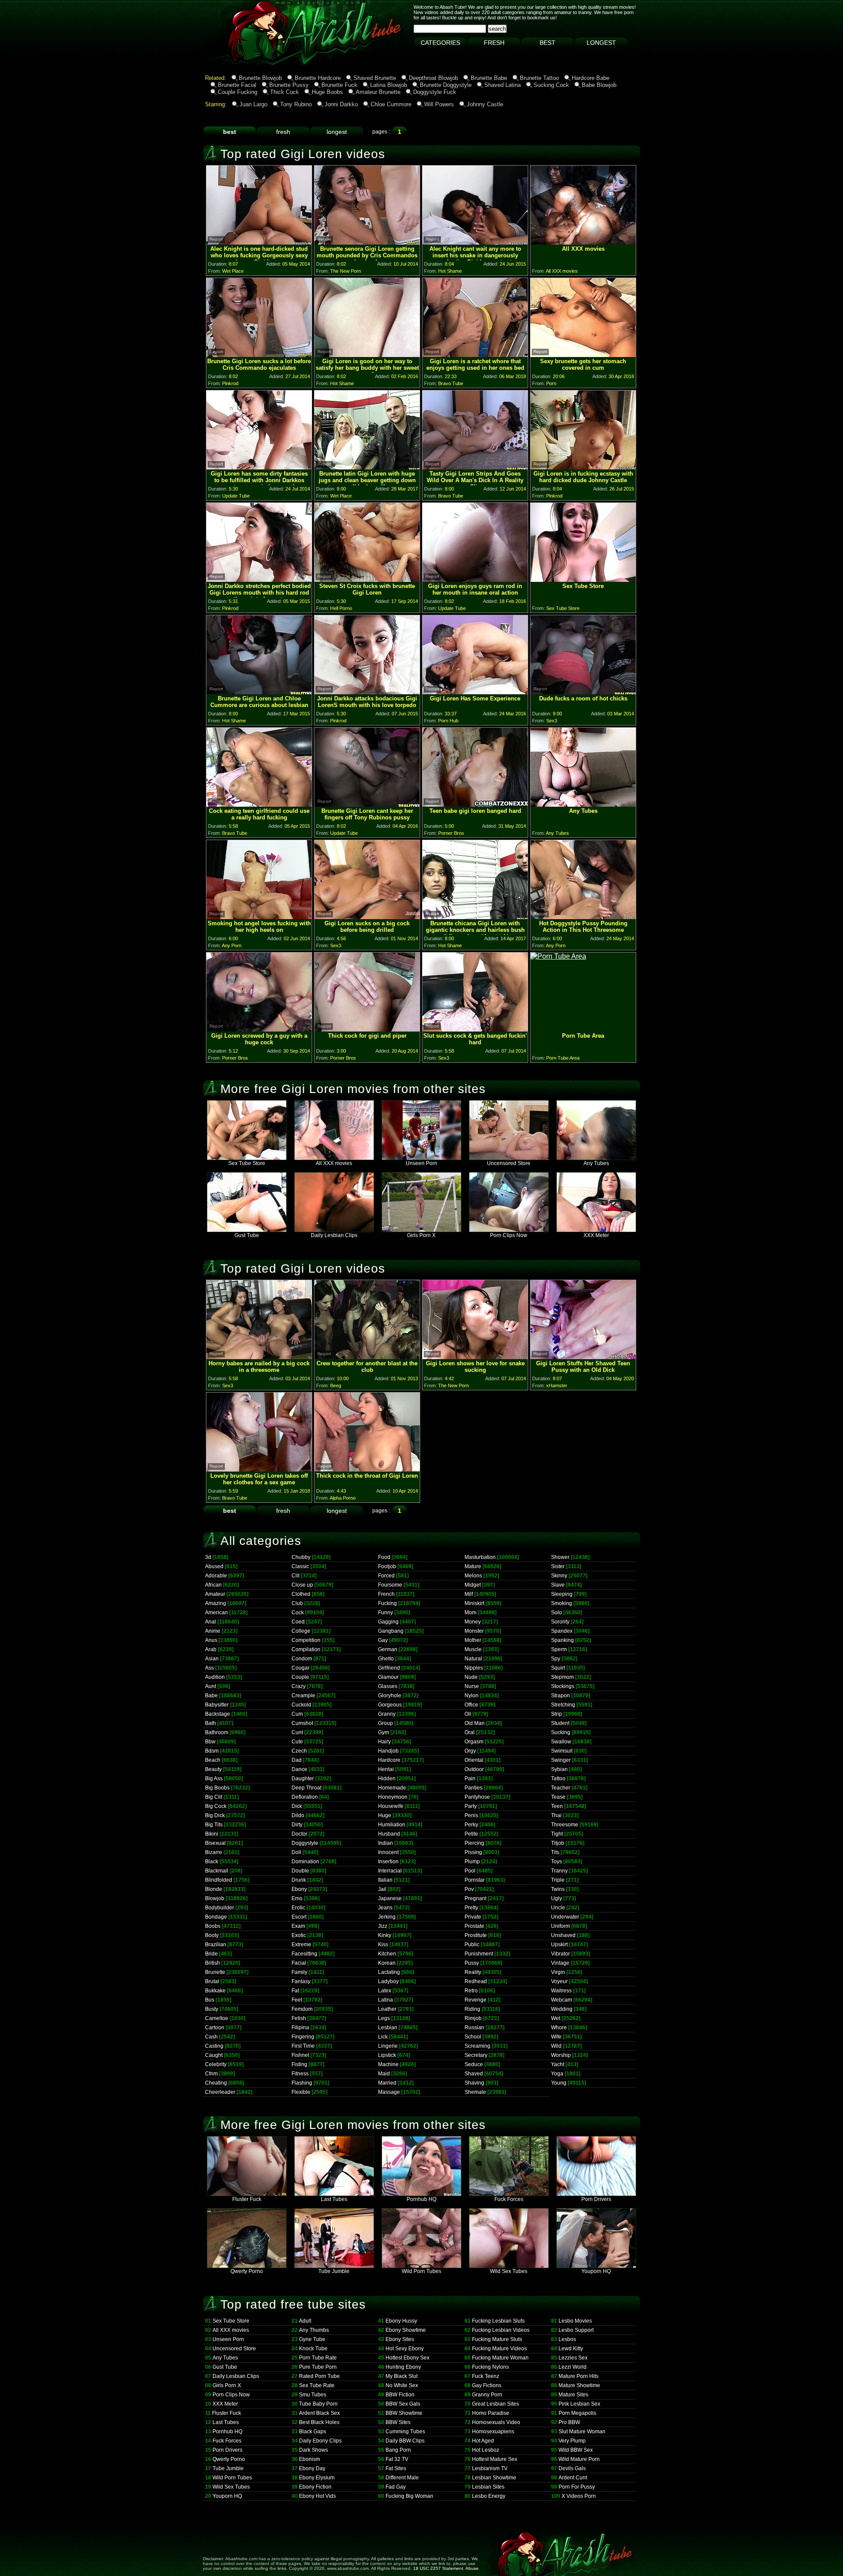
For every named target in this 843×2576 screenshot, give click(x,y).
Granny (387, 1714)
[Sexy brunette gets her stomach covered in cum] (583, 355)
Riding (472, 2009)
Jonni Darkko (341, 104)
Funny (385, 1613)
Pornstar (475, 1880)
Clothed (301, 1594)
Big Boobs (217, 1788)
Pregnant (476, 1898)
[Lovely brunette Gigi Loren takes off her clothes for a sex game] (259, 1469)
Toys (557, 1862)
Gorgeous (390, 1705)
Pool (470, 1871)
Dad (297, 1760)
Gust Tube (247, 1235)
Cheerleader (220, 2092)
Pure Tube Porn (318, 2367)
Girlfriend (389, 1668)
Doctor (299, 1834)
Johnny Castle (485, 104)
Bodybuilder (220, 1908)
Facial (299, 1963)
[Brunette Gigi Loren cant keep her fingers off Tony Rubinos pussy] (367, 804)
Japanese (390, 1898)
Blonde (214, 1889)
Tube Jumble (334, 2271)
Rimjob (473, 2018)
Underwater (565, 1917)
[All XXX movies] (583, 242)
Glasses (388, 1686)
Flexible (301, 2092)
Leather (387, 2009)
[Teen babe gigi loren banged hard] (475, 804)
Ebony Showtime (406, 2330)
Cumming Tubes (405, 2432)
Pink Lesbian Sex (579, 2404)
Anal (211, 1622)
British (213, 1963)
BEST (548, 43)
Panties (474, 1788)
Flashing (302, 2083)
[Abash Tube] (234, 63)
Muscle (473, 1649)
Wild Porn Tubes (421, 2271)
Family (299, 1972)
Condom (302, 1659)
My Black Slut (402, 2376)
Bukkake (215, 1991)
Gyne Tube (312, 2339)
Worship (561, 2055)
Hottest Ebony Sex (407, 2358)
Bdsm (212, 1751)
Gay (383, 1640)
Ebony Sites (400, 2339)
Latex (385, 1991)
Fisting (299, 2064)
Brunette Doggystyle (446, 85)
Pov (469, 1889)
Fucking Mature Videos (499, 2349)
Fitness (300, 2074)
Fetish (299, 2018)
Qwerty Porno (247, 2271)
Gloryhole (390, 1696)
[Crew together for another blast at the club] (367, 1357)
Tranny (559, 1871)
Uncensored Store (509, 1163)
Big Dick (215, 1815)
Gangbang (391, 1631)
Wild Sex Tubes (509, 2271)
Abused (214, 1566)
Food (384, 1557)
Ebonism (310, 2459)
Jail (382, 1889)
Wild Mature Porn (579, 2459)
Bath (211, 1723)
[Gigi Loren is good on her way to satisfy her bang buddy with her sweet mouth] (367, 355)
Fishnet (300, 2055)
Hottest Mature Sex (495, 2459)
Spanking (562, 1640)
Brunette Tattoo (539, 78)
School (473, 2037)
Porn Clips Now (509, 1235)
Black (212, 1862)
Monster (474, 1631)
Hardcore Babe (591, 78)
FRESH (494, 43)
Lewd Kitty (571, 2349)
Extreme (301, 1945)
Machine (388, 2064)
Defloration (305, 1797)
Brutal (212, 1981)
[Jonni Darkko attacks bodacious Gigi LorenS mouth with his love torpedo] (367, 692)
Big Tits (214, 1825)
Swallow (561, 1742)
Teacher (561, 1788)
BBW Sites (398, 2422)
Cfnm (211, 2074)
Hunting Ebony (403, 2367)
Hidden (387, 1779)
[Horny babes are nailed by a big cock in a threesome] (259, 1357)
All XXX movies (334, 1163)
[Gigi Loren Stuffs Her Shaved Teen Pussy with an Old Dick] (583, 1357)
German (388, 1649)
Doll (296, 1852)
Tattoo (558, 1779)
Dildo (298, 1815)
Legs (384, 2018)
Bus (210, 2000)
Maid (384, 2074)
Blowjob (215, 1898)
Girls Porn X (421, 1235)
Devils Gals (572, 2468)
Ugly (557, 1898)
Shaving (474, 2083)
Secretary (476, 2055)
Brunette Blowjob (260, 78)
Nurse (472, 1686)
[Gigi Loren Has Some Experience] (475, 692)
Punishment (479, 1954)
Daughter (303, 1779)
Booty (212, 1935)
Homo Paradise (491, 2413)
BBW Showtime (404, 2413)
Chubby (301, 1557)
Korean (387, 1963)
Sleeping (562, 1594)
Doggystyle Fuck (435, 92)
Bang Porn (398, 2450)
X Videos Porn (579, 2496)
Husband (389, 1834)
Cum (297, 1714)
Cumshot (302, 1723)
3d (208, 1557)
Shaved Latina (503, 85)
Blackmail (217, 1871)
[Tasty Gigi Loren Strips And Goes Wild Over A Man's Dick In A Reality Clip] (475, 467)
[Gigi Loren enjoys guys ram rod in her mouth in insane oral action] (475, 579)
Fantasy (301, 1981)
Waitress (561, 1991)
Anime (213, 1631)
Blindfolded (219, 1880)
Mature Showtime (579, 2385)
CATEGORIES (440, 43)
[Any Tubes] (583, 804)
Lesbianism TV (490, 2468)
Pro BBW (569, 2422)
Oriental (474, 1760)
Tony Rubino (296, 104)
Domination (305, 1862)
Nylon (472, 1696)
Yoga (557, 2074)
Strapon (560, 1696)
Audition (215, 1677)
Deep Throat (306, 1788)
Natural (473, 1659)
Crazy (299, 1686)
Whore (559, 2028)
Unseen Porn (421, 1163)
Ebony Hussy (401, 2321)
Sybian (559, 1769)
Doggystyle (305, 1843)
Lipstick (387, 2055)
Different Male (402, 2478)
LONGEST (601, 43)
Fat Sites (396, 2468)
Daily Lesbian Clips (334, 1235)
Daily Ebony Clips (320, 2441)
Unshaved (563, 1935)
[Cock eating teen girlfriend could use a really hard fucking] (259, 804)
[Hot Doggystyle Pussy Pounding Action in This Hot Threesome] (583, 917)
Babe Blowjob (599, 85)
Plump (472, 1862)
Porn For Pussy (577, 2487)
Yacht (558, 2064)
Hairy (384, 1742)
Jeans (385, 1908)
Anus (211, 1640)
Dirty (297, 1825)
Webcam (562, 2000)
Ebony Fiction (315, 2487)
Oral (470, 1732)
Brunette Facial (237, 85)
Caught (214, 2055)
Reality (473, 1972)
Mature (473, 1566)
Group (385, 1723)
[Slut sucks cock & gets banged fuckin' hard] (475, 1029)
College (301, 1631)
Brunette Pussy (289, 85)
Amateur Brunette (378, 92)
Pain (470, 1779)
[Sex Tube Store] (583, 579)
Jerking (387, 1917)
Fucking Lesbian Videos (501, 2330)
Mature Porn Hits (578, 2376)
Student (560, 1723)
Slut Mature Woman (582, 2432)
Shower (560, 1557)
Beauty (213, 1769)
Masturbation (480, 1557)
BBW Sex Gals (403, 2404)
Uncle (558, 1908)
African (213, 1585)
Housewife (391, 1806)
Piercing (474, 1843)
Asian (212, 1659)
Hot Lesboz (486, 2450)
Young (559, 2083)
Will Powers (439, 104)
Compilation (306, 1649)
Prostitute (476, 1935)
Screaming (477, 2046)
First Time (303, 2046)
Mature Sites (573, 2395)
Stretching (563, 1705)
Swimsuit (562, 1751)
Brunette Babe (489, 78)
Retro (471, 1991)
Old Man (475, 1723)
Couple (300, 1677)
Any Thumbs (314, 2330)
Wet (556, 2018)
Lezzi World (573, 2367)
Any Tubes (596, 1163)
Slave (558, 1585)
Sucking (561, 1732)
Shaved (474, 2074)
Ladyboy (388, 1981)
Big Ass (214, 1779)
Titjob (558, 1843)
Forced (386, 1576)
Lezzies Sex (573, 2358)
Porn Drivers (596, 2199)
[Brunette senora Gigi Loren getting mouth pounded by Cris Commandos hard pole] (367, 242)
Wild (556, 2046)
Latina (385, 2000)
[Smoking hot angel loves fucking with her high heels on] (259, 917)
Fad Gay (396, 2487)
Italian (385, 1880)
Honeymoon (393, 1797)
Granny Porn (487, 2395)
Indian (385, 1843)
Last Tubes (334, 2199)
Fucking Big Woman (409, 2496)
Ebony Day (312, 2468)
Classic (300, 1566)
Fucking (387, 1603)
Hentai (386, 1769)
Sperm (559, 1649)
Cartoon (215, 2028)
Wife (556, 2037)
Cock (298, 1613)
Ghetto (386, 1659)
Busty (212, 2009)
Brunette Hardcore (318, 78)
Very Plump (572, 2441)
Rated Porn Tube (319, 2376)
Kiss (383, 1945)
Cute (297, 1742)
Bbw (210, 1742)
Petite (471, 1834)
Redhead (476, 1981)
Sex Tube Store (247, 1163)
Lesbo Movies (575, 2321)
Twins (558, 1889)
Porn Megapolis (577, 2413)
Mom (470, 1613)
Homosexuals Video (496, 2422)
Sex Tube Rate (317, 2385)
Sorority (560, 1622)
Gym (384, 1732)
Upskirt (559, 1945)
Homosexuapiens (493, 2432)
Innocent (388, 1852)
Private (473, 1917)
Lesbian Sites (488, 2487)
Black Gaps (313, 2432)
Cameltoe (217, 2018)
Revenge (476, 2000)
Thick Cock (285, 92)
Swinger (561, 1760)
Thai (556, 1815)
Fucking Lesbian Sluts (498, 2321)
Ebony (299, 1889)
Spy (556, 1659)
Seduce (474, 2064)
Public (472, 1945)
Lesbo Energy (489, 2496)
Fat (295, 1991)
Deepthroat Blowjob (433, 78)
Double (300, 1871)
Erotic (298, 1908)
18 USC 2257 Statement (438, 2568)
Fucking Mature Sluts (497, 2339)
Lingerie (388, 2046)
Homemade (392, 1788)
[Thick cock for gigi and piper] (367, 1029)
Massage (389, 2092)
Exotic (299, 1935)
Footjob (387, 1566)
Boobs (213, 1926)
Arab (211, 1649)
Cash (211, 2037)
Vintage (560, 1963)
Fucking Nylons (490, 2367)
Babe (211, 1696)
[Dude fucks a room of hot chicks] (583, 692)
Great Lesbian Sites (495, 2404)
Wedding (562, 2009)
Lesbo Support (576, 2330)
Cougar (301, 1668)
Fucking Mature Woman (500, 2358)
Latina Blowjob (389, 85)
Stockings (563, 1686)
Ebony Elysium (317, 2478)
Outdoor (474, 1769)
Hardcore (389, 1760)
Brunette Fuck (339, 85)
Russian (474, 2028)
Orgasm (474, 1742)
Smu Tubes (313, 2395)
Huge (385, 1815)
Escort (299, 1917)
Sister (558, 1566)
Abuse (472, 2568)
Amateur (215, 1594)
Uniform (560, 1926)
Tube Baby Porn (318, 2404)
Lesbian (388, 2028)
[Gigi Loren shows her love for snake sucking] (475, 1357)
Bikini (212, 1834)
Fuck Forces (509, 2199)
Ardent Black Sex (319, 2413)
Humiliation (392, 1825)
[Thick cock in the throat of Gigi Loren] (367, 1469)
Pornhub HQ (421, 2199)
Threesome (565, 1825)
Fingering (303, 2037)
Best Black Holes (319, 2422)
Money (473, 1622)
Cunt (297, 1732)
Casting (214, 2046)
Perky (471, 1825)
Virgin (558, 1972)
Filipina (300, 2028)
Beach (213, 1760)
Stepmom (562, 1677)
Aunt (211, 1686)
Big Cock (216, 1806)
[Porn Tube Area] (558, 956)
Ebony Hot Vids (317, 2496)
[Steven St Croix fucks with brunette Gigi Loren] (367, 579)
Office (471, 1705)
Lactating (389, 1972)
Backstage (218, 1714)
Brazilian (216, 1945)
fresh (283, 132)
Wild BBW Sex (576, 2450)
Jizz (383, 1926)
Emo (297, 1898)
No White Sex (402, 2385)
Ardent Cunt (573, 2478)
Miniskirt (474, 1603)
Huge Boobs (327, 92)
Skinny (559, 1576)
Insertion (388, 1862)
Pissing (473, 1852)
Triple (558, 1880)
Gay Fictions (487, 2385)
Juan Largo (253, 104)
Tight (557, 1834)
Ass (209, 1668)
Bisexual (215, 1843)
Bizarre (214, 1852)
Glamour (388, 1677)
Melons (473, 1576)
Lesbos (567, 2339)
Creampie (303, 1696)
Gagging (388, 1622)
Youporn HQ (596, 2271)
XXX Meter (596, 1235)
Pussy (472, 1963)
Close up (302, 1585)
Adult (305, 2321)
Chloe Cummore (391, 104)
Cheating (216, 2083)
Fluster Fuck (247, 2199)
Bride (211, 1954)
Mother (473, 1640)
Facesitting (304, 1954)
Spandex (562, 1631)
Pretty (471, 1908)
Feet (297, 2000)
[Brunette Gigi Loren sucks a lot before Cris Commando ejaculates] (259, 355)
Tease (558, 1797)
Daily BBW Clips (405, 2441)
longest (337, 132)
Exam (298, 1926)
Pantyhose (477, 1797)
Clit (295, 1576)
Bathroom (217, 1732)
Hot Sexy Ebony (405, 2349)
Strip (557, 1714)
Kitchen (387, 1954)
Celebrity (216, 2064)
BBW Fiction (400, 2395)
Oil (468, 1714)
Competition (306, 1640)
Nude (471, 1677)
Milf (469, 1594)
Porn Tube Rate (318, 2358)
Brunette (215, 1972)
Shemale (475, 2092)
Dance (299, 1769)
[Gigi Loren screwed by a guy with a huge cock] (259, 1029)
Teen (557, 1806)
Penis (471, 1815)
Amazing (216, 1603)
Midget (473, 1585)
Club (297, 1603)
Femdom (302, 2009)
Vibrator (560, 1954)
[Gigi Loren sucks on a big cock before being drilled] (367, 917)
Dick (297, 1806)
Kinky (385, 1935)
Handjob (388, 1751)
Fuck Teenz (486, 2376)
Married (387, 2083)
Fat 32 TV (397, 2459)
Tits (555, 1852)
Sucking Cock (551, 85)
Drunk (299, 1880)
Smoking (562, 1603)
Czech (299, 1751)
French (386, 1594)
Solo (557, 1613)
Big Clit (214, 1797)
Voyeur (559, 1981)
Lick (383, 2037)
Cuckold (301, 1705)
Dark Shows (313, 2450)
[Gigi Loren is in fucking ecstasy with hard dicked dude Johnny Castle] (583, 467)
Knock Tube (313, 2349)
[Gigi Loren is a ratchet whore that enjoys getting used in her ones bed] (475, 355)
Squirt (558, 1668)
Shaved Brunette (375, 78)
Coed (298, 1622)
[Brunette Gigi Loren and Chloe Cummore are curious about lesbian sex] (259, 692)
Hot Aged (483, 2441)
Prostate (474, 1926)
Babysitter (217, 1705)
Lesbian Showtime (494, 2478)
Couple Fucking (238, 92)
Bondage (216, 1917)
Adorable (216, 1576)
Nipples (474, 1668)
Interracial (390, 1871)
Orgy (470, 1751)
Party (471, 1806)
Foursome (390, 1585)
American (216, 1613)
